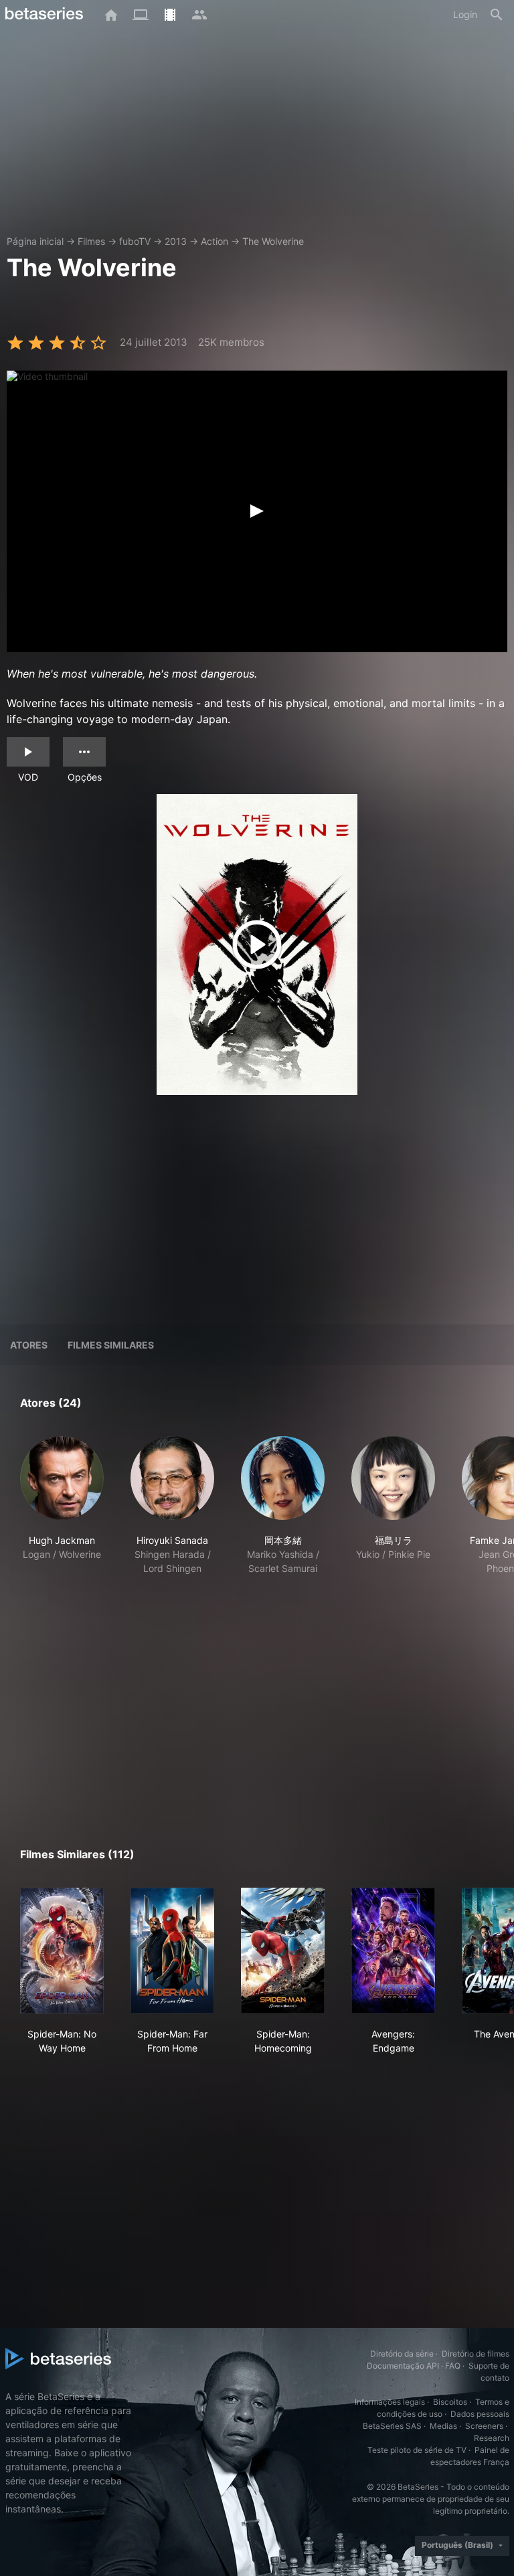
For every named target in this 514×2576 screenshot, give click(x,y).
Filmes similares (111, 1345)
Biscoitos (450, 2402)
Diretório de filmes (476, 2354)
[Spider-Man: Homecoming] (283, 1951)
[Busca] (497, 15)
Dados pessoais (480, 2414)
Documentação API (403, 2366)
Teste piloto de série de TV (417, 2450)
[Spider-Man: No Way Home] (62, 1951)
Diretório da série (402, 2354)
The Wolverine (273, 241)
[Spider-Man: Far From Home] (172, 1951)
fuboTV (135, 241)
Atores (29, 1345)
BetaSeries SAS (392, 2426)
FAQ (453, 2366)
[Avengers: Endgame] (393, 1951)
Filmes (91, 241)
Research (492, 2438)
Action (215, 241)
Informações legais (390, 2402)
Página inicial (35, 241)
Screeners (484, 2426)
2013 (176, 241)
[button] (62, 1513)
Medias (443, 2426)
